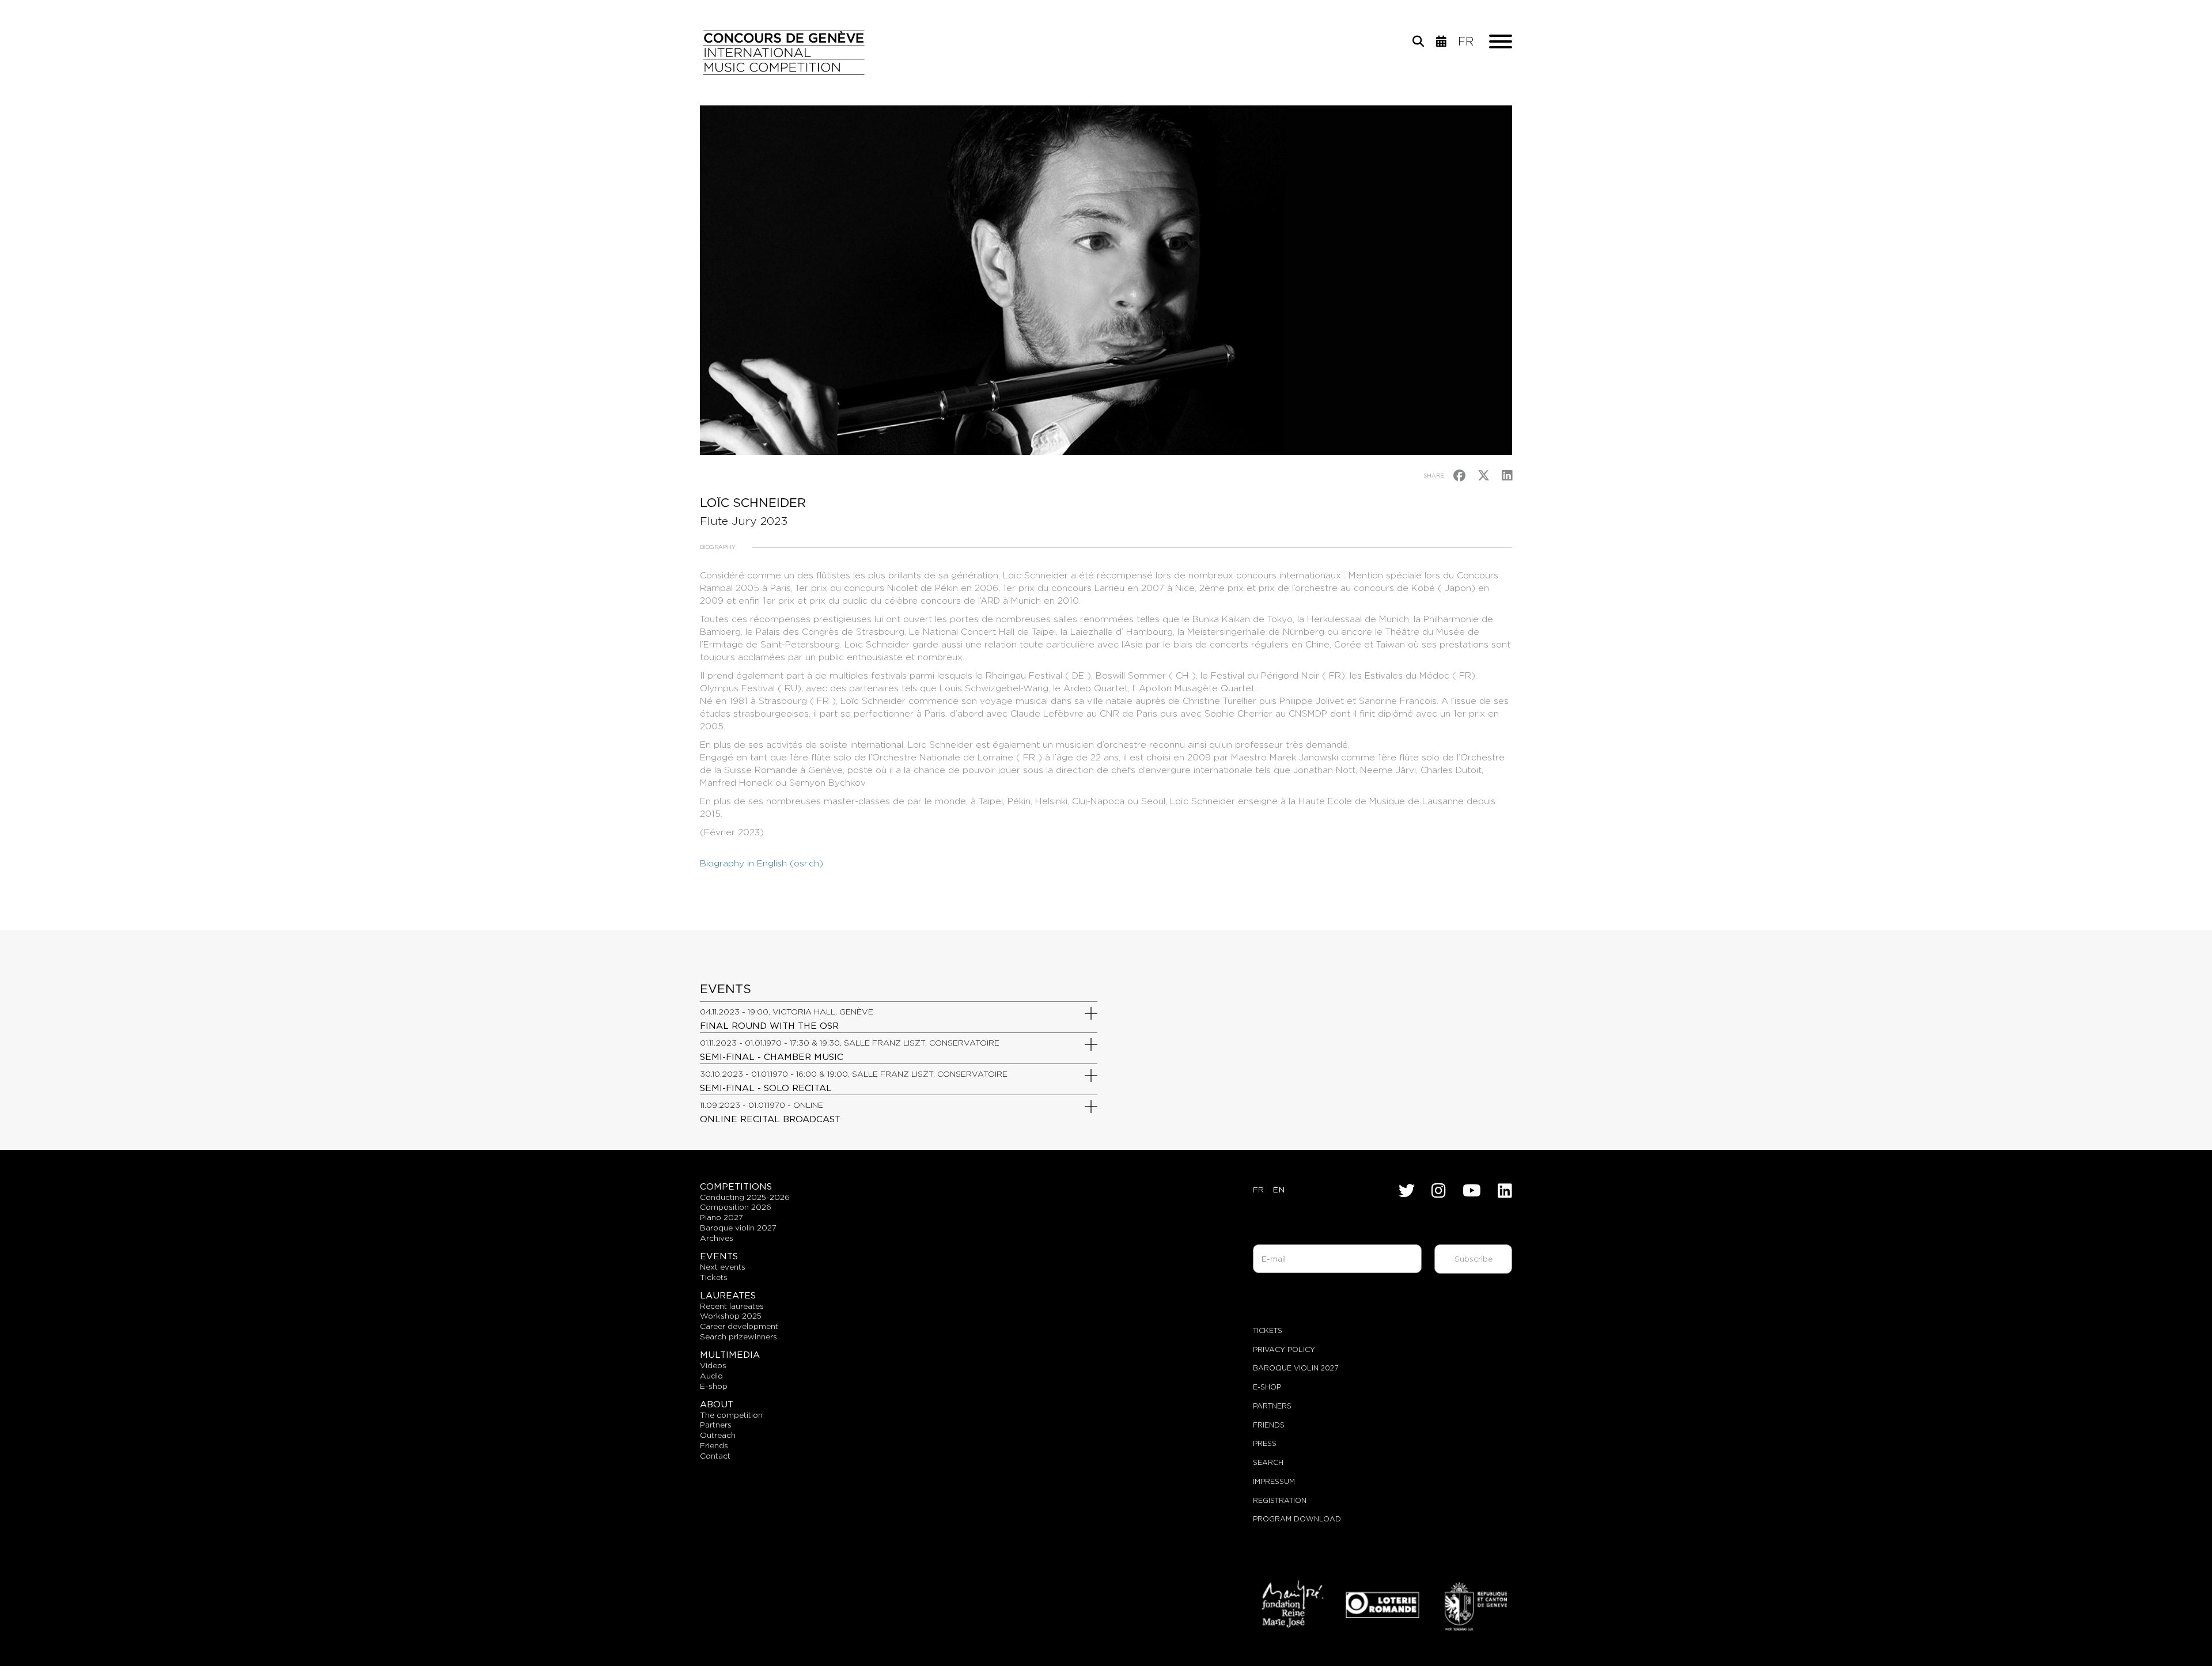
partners (716, 1425)
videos (713, 1365)
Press (1265, 1443)
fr (1466, 41)
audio (711, 1376)
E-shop (714, 1386)
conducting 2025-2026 (745, 1197)
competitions (736, 1186)
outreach (718, 1435)
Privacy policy (1284, 1349)
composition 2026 (736, 1207)
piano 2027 (721, 1217)
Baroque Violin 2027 (1296, 1368)
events (719, 1256)
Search (1268, 1462)
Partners (1272, 1406)
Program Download (1297, 1519)
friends (714, 1445)
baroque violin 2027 (738, 1228)
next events (723, 1267)
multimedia (730, 1355)
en (1279, 1190)
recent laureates (732, 1306)
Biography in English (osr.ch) (762, 863)
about (717, 1404)
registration (1280, 1500)
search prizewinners (738, 1336)
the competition (731, 1415)
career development (739, 1326)
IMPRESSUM (1274, 1481)
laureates (728, 1295)
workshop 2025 (731, 1316)
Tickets (1268, 1330)
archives (717, 1238)
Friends (1269, 1425)
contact (715, 1456)
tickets (714, 1277)
